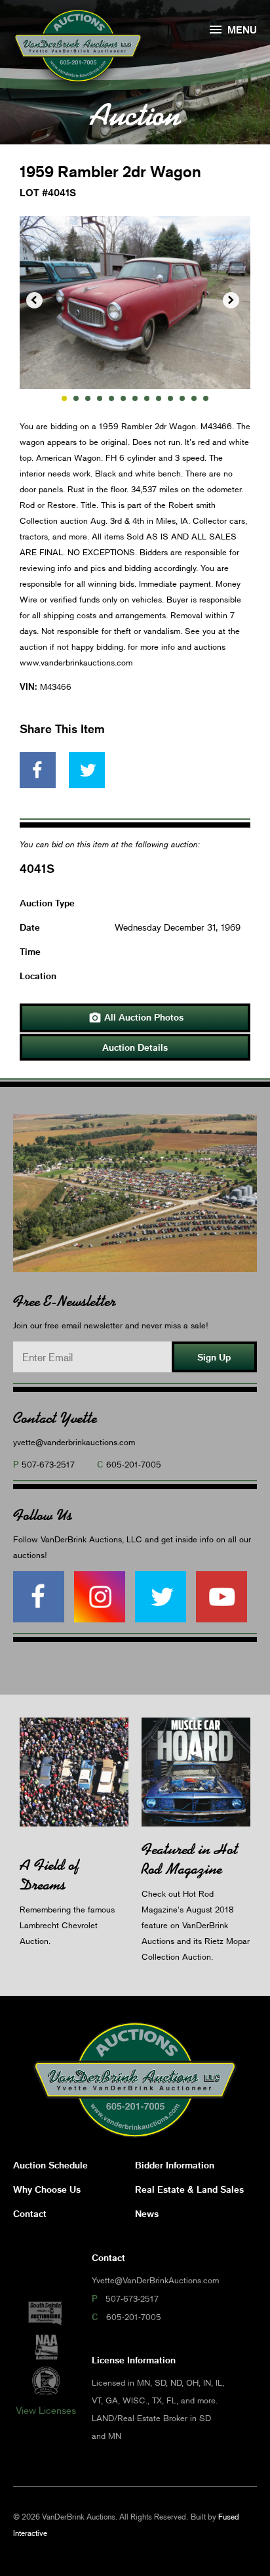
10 (170, 398)
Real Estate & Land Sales (189, 2189)
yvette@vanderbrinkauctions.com (74, 1442)
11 (182, 398)
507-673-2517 (48, 1464)
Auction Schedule (50, 2165)
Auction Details (135, 1047)
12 (194, 398)
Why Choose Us (47, 2189)
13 (206, 398)
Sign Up (214, 1357)
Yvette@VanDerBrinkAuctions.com (155, 2280)
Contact (30, 2213)
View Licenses (46, 2410)
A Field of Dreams (49, 1875)
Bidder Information (175, 2165)
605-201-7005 (134, 1464)
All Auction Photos (136, 1018)
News (147, 2213)
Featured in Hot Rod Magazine (190, 1859)
